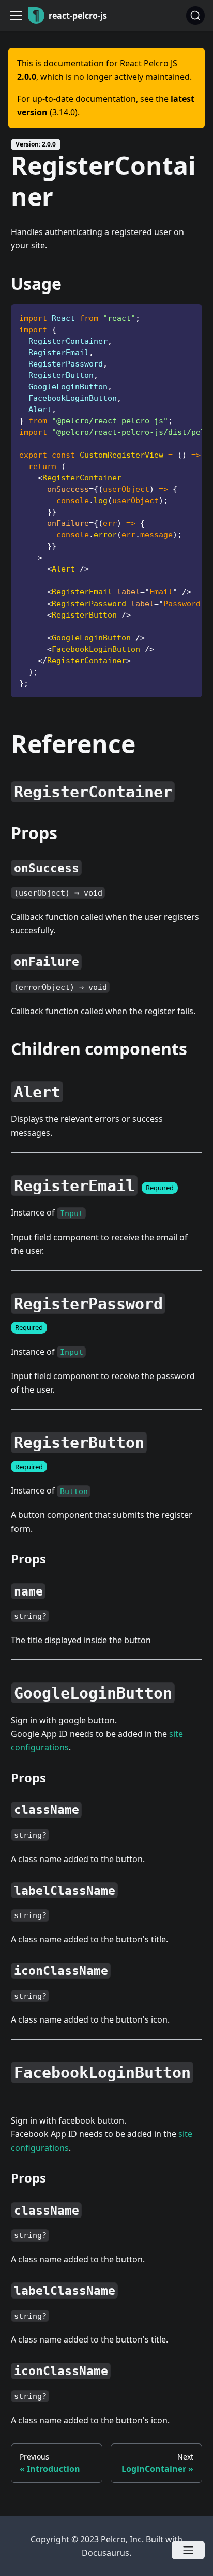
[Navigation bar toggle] (16, 16)
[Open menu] (188, 2550)
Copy (186, 316)
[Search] (195, 16)
